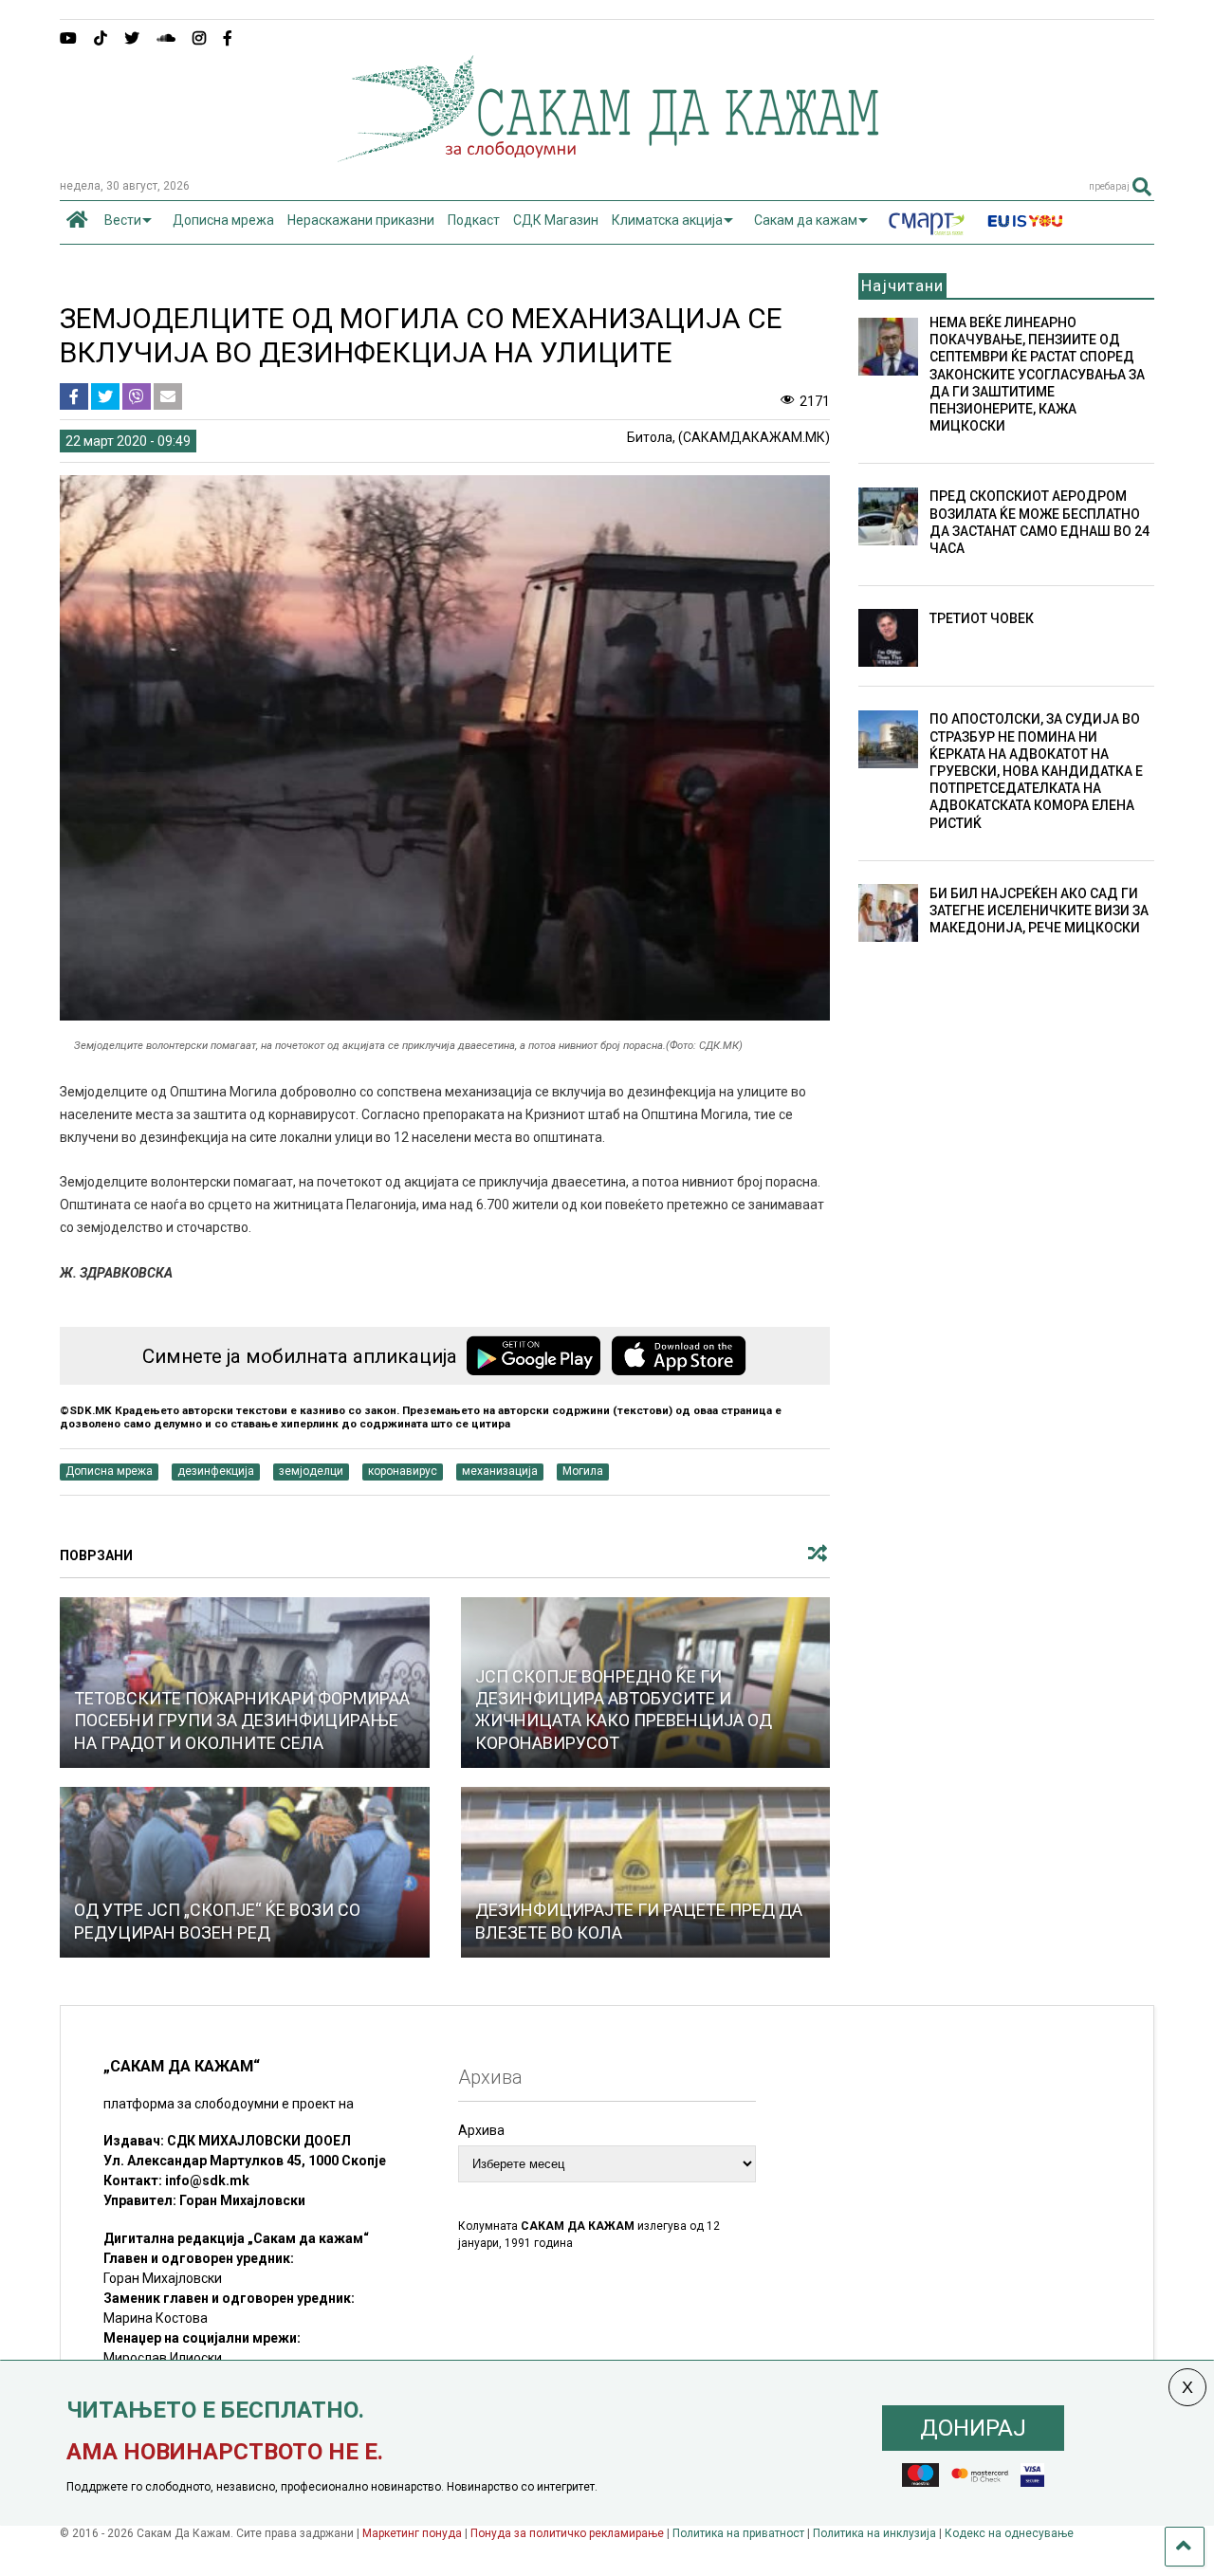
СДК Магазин (556, 220)
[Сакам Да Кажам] (607, 156)
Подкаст (474, 220)
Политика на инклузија (874, 2533)
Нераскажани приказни (361, 220)
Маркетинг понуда (414, 2533)
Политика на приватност (738, 2533)
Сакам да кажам (806, 220)
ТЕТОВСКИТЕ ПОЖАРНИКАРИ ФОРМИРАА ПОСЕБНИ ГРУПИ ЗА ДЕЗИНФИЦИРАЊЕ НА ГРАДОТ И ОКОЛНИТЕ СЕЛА (242, 1720)
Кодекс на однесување (1009, 2533)
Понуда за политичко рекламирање (567, 2533)
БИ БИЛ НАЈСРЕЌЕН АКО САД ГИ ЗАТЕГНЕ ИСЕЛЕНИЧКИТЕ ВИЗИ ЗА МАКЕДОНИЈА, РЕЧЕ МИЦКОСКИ (1039, 911)
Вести (123, 220)
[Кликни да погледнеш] (245, 1872)
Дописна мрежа (223, 220)
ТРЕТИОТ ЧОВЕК (982, 618)
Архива (481, 2130)
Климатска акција (667, 220)
